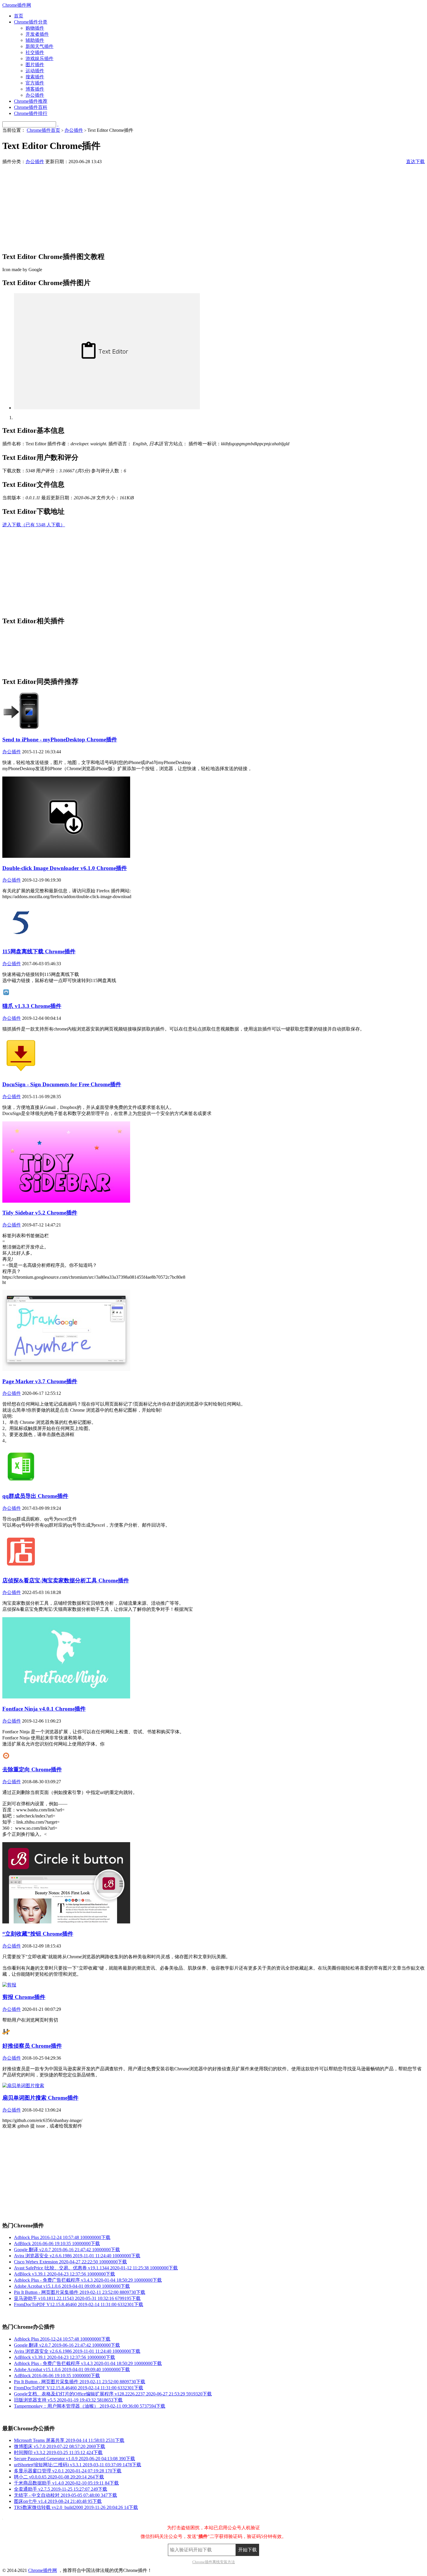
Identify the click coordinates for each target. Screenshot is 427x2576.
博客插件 (35, 89)
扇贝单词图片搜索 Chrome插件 (40, 2098)
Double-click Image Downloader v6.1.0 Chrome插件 (65, 868)
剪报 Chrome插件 (24, 1997)
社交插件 (35, 52)
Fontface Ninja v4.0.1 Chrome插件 (44, 1709)
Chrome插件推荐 (31, 101)
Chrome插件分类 (31, 22)
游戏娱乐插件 (40, 58)
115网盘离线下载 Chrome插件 (39, 951)
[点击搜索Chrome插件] (58, 124)
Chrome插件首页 (43, 130)
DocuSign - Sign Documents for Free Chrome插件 (62, 1084)
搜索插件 (35, 77)
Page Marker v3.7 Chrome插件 (40, 1381)
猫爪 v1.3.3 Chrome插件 (32, 1006)
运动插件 (35, 71)
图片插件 (35, 65)
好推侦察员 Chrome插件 (32, 2046)
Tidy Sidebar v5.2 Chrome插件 (40, 1213)
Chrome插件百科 (31, 107)
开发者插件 (37, 34)
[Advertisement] (177, 206)
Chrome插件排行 (31, 113)
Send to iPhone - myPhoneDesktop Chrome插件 (60, 740)
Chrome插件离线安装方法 (214, 2562)
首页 (19, 16)
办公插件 (35, 95)
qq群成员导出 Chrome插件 (35, 1496)
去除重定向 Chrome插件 (32, 1769)
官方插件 (35, 83)
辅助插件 (35, 40)
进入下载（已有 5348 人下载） (34, 525)
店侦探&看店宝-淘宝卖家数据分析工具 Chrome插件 (66, 1580)
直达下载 (415, 162)
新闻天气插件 (40, 46)
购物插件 (35, 28)
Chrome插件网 (17, 5)
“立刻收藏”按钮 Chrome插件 (38, 1934)
